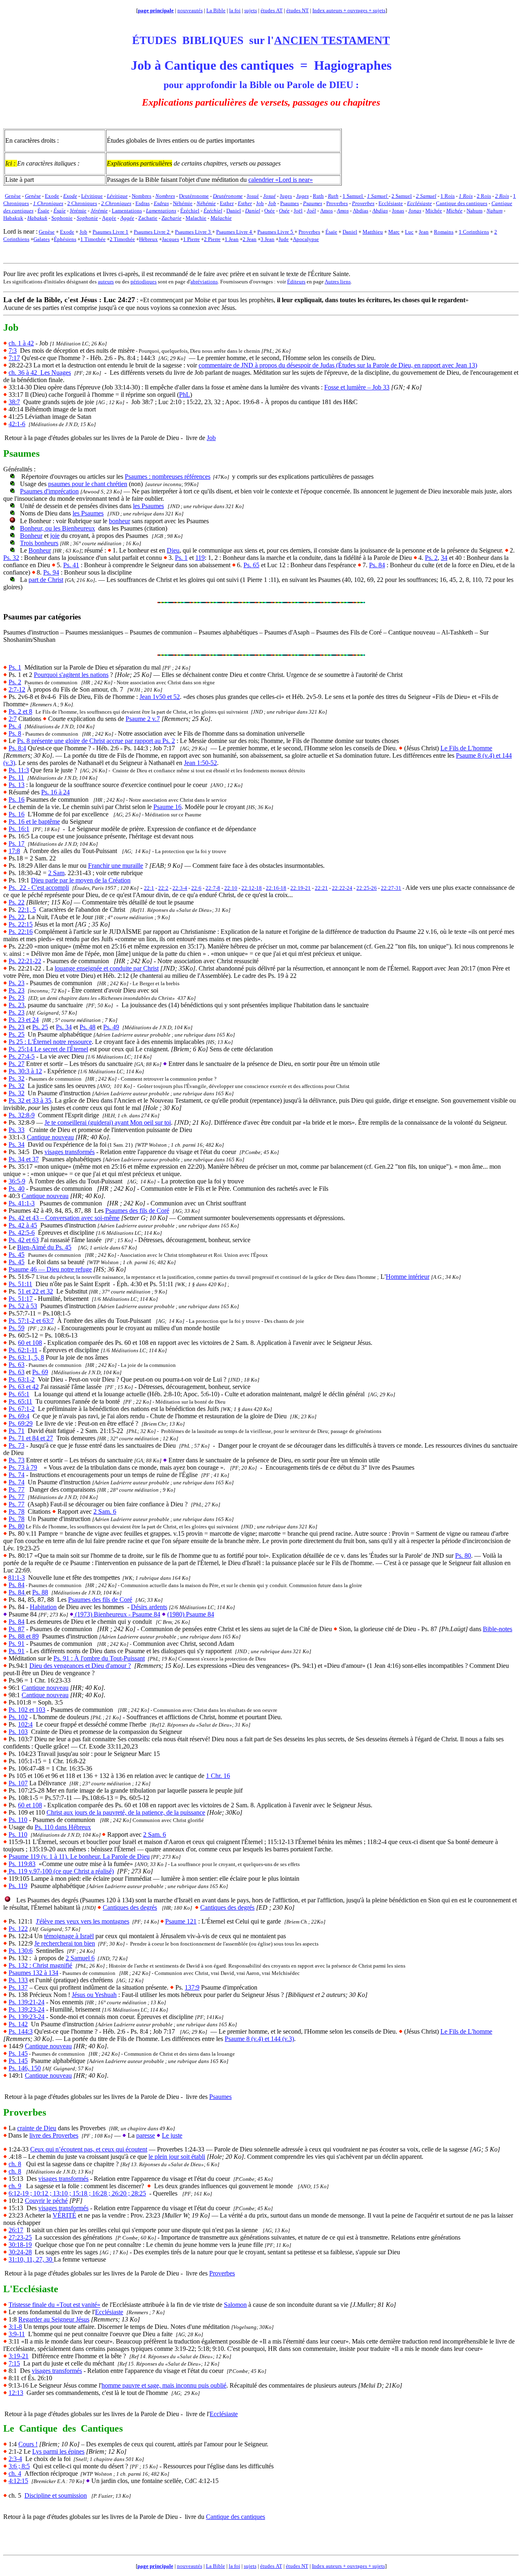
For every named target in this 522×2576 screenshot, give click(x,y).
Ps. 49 (111, 1027)
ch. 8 (15, 2164)
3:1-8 (15, 2327)
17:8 (14, 851)
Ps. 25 (40, 1027)
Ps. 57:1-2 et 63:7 (31, 1321)
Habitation (43, 1607)
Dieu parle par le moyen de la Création (81, 880)
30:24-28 (20, 2252)
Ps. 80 (17, 1526)
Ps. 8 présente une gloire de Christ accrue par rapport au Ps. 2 (96, 741)
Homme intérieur (408, 1277)
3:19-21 (19, 2356)
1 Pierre (191, 239)
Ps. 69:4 (19, 1416)
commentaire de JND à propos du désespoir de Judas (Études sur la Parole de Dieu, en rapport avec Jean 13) (338, 365)
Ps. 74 (17, 1475)
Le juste (172, 2135)
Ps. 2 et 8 (20, 711)
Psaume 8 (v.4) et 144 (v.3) (259, 2039)
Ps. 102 (18, 1717)
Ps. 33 (17, 1130)
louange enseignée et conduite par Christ (107, 968)
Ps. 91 (17, 1644)
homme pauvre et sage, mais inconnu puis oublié (164, 2385)
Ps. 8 (15, 733)
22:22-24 (342, 888)
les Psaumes (148, 506)
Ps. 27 (17, 1064)
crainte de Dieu (37, 2128)
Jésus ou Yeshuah (94, 1995)
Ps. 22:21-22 (25, 961)
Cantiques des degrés (130, 1907)
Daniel (350, 232)
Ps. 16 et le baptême (34, 821)
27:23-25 (20, 2237)
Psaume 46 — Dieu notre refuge (50, 1269)
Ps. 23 (17, 983)
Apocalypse (306, 239)
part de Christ (46, 580)
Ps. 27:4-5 (22, 1056)
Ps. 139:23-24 (27, 2009)
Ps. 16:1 (19, 829)
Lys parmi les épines (58, 2451)
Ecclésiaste (109, 2312)
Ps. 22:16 (21, 932)
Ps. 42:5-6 (22, 1233)
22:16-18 (276, 888)
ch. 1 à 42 (21, 343)
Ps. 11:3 (19, 770)
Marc (394, 232)
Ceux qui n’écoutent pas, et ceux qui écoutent (89, 2149)
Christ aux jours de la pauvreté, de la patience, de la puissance (126, 1812)
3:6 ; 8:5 (19, 2466)
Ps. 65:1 (19, 1394)
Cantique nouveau (50, 1137)
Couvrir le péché (46, 2201)
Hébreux (148, 239)
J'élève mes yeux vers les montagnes (83, 1921)
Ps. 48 (87, 1027)
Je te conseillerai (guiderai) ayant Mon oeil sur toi (108, 1122)
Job (83, 232)
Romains (444, 232)
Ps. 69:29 (21, 1423)
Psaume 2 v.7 (143, 719)
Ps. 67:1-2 (22, 1409)
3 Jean (268, 239)
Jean (424, 232)
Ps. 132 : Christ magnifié (40, 1965)
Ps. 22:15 (21, 924)
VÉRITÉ (64, 2215)
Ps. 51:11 (20, 1284)
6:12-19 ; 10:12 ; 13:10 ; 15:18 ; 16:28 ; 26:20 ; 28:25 (77, 2193)
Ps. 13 (17, 785)
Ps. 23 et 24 (24, 1020)
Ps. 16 (17, 799)
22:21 (321, 888)
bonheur (119, 521)
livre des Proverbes (54, 2135)
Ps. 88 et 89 (24, 1636)
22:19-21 (301, 888)
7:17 (14, 358)
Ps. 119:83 (22, 1864)
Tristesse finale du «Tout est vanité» (54, 2305)
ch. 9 (15, 2186)
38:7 (14, 402)
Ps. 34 (64, 1027)
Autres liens (338, 282)
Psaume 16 (167, 807)
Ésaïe (331, 232)
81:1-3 (17, 1578)
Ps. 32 (11, 558)
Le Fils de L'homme (466, 748)
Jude (284, 239)
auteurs (106, 282)
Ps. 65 (251, 565)
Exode (67, 232)
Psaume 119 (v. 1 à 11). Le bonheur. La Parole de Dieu (79, 1856)
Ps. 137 (18, 1987)
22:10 (231, 888)
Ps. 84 (377, 565)
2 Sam (56, 873)
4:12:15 (18, 2481)
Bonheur (31, 536)
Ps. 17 (17, 844)
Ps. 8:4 (17, 748)
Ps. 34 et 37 (24, 1159)
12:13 (16, 2393)
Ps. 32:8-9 (22, 1115)
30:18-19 (20, 2245)
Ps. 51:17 (21, 1299)
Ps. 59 (17, 1328)
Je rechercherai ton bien (65, 1943)
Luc (409, 232)
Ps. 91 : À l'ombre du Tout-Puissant (99, 1658)
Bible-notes (498, 1629)
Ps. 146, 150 (25, 2068)
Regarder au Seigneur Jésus (54, 2319)
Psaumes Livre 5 (276, 232)
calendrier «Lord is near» (281, 180)
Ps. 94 (51, 572)
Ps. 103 (18, 1732)
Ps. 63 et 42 (24, 1387)
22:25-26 (367, 888)
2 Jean (250, 239)
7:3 (13, 350)
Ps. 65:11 (20, 1401)
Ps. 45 (17, 1255)
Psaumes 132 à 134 (33, 1973)
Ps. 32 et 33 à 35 (30, 1100)
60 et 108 (30, 1343)
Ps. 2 (431, 558)
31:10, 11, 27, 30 (31, 2259)
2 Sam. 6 (105, 1511)
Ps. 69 (40, 1372)
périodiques (144, 282)
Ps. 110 (18, 1820)
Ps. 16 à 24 (55, 792)
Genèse (47, 232)
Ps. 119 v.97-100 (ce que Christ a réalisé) (60, 1871)
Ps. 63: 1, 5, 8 (26, 1357)
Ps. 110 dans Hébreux (63, 1827)
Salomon (235, 2305)
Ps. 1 (181, 558)
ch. (15, 2473)
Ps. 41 (71, 565)
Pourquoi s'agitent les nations (71, 675)
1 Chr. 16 (218, 1776)
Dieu (173, 550)
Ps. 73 (17, 1445)
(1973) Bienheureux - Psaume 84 (117, 1614)
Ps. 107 (18, 1783)
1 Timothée (93, 239)
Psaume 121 (181, 1921)
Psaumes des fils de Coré (137, 1211)
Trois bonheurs (39, 543)
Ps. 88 (40, 1592)
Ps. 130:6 (21, 1951)
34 (444, 558)
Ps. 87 (17, 1629)
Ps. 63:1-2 (22, 1379)
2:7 (13, 719)
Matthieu (373, 232)
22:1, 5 (27, 910)
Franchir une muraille (116, 866)
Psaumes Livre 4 (235, 232)
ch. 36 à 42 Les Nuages (40, 373)
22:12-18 (252, 888)
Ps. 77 (17, 1489)
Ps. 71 (17, 1431)
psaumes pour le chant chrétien (88, 484)
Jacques (170, 239)
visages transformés (70, 1152)
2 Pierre (212, 239)
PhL (185, 395)
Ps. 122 (18, 1929)
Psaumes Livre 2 (152, 232)
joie (55, 536)
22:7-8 (213, 888)
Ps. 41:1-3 (22, 1203)
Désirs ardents (149, 1607)
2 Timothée (122, 239)
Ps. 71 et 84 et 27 (31, 1438)
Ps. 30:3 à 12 (25, 1071)
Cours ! (28, 2444)
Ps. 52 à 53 (23, 1306)
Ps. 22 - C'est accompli (39, 888)
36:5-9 (17, 1181)
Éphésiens (65, 239)
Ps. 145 (18, 2053)
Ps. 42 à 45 (23, 1225)
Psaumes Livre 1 (111, 232)
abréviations (204, 282)
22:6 (196, 888)
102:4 (25, 1724)
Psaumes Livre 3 (194, 232)
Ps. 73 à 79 (23, 1467)
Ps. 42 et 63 (24, 1240)
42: (17, 424)
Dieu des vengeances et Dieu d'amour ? (80, 1666)
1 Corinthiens (474, 232)
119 (200, 558)
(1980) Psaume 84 (191, 1614)
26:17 (16, 2230)
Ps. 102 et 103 (27, 1710)
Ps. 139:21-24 (27, 2002)
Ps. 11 (16, 777)
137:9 (192, 1987)
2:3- (14, 2459)
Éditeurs (296, 282)
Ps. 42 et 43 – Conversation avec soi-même (64, 1218)
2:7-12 (17, 689)
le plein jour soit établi (177, 2157)
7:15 (14, 2363)
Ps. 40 (17, 1188)
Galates (42, 239)
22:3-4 (180, 888)
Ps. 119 (18, 1886)
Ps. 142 (18, 2024)
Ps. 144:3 (21, 2031)
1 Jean (232, 239)
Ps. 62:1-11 (23, 1350)
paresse (146, 2135)
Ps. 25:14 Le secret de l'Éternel (48, 1049)
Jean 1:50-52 (200, 763)
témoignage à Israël (69, 1936)
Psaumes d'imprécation (49, 491)
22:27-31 (391, 888)
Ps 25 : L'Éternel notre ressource (50, 1042)
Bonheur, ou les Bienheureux (58, 528)
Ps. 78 (17, 1511)
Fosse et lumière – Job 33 (357, 387)
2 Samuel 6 (80, 1958)
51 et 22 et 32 (35, 1291)
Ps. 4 (15, 726)
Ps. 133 (18, 1980)
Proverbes (309, 232)
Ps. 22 (17, 902)
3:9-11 (17, 2334)
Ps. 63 (17, 1365)
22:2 (163, 888)
